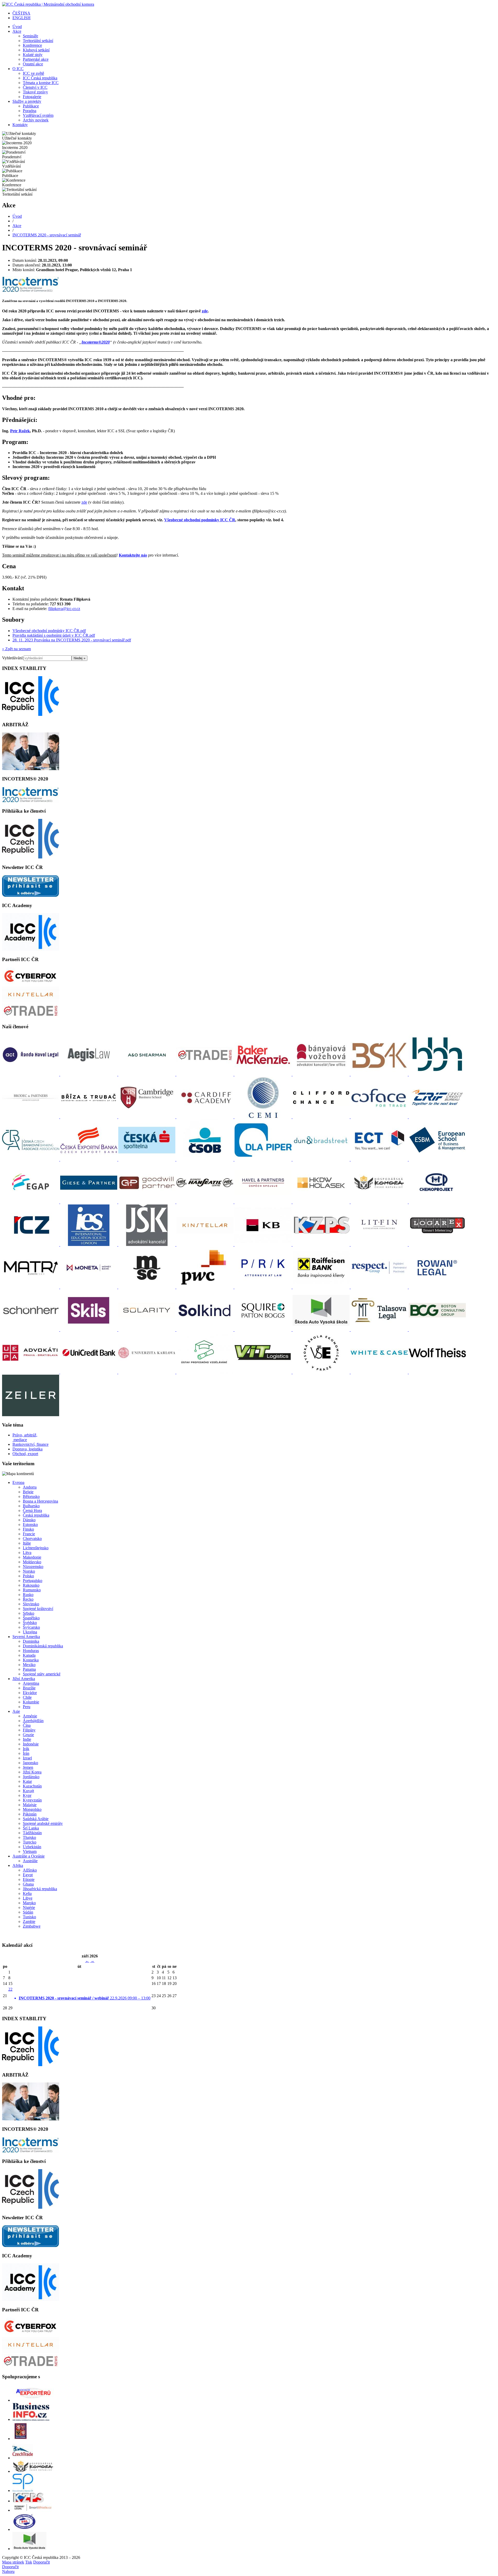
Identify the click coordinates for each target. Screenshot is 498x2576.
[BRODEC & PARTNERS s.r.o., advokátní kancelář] (31, 1117)
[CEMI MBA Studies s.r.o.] (264, 1117)
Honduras (31, 1651)
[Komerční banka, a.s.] (264, 1245)
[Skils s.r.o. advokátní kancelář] (89, 1330)
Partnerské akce (36, 59)
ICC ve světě (33, 73)
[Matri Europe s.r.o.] (31, 1287)
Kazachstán (32, 1786)
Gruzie (28, 1735)
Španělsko (31, 1618)
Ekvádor (30, 1693)
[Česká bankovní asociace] (31, 1159)
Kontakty (20, 125)
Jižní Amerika (24, 1679)
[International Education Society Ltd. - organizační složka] (89, 1245)
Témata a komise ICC (41, 83)
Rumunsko (32, 1590)
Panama (29, 1669)
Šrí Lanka (31, 1828)
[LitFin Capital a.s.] (380, 1245)
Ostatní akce (33, 64)
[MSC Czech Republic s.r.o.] (147, 1287)
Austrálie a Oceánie (29, 1856)
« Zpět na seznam (16, 649)
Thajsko (29, 1837)
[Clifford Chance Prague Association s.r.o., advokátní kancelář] (322, 1117)
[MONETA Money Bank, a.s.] (89, 1287)
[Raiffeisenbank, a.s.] (322, 1287)
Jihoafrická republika (40, 1889)
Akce (17, 31)
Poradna (30, 111)
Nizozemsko (33, 1567)
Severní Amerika (26, 1637)
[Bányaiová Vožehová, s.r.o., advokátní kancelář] (322, 1074)
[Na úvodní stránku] (48, 4)
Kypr (27, 1795)
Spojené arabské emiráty (43, 1823)
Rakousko (31, 1585)
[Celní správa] (20, 2439)
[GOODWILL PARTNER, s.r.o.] (147, 1202)
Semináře (30, 36)
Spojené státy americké (42, 1674)
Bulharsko (31, 1506)
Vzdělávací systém (38, 115)
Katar (27, 1781)
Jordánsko (31, 1777)
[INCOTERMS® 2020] (31, 801)
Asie (16, 1711)
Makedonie (32, 1557)
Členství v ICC (35, 87)
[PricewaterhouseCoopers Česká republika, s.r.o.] (205, 1287)
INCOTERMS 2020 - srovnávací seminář (47, 235)
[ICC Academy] (31, 949)
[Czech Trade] (23, 2458)
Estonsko (30, 1525)
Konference (32, 45)
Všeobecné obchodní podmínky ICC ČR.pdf (49, 631)
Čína (27, 1725)
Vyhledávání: (13, 658)
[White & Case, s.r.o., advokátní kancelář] (380, 1372)
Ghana (28, 1884)
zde (205, 311)
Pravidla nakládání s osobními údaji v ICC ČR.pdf (54, 635)
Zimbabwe (32, 1926)
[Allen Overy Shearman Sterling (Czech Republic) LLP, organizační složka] (147, 1074)
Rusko (28, 1595)
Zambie (29, 1921)
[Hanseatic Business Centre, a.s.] (205, 1202)
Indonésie (31, 1744)
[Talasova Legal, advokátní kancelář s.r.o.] (380, 1330)
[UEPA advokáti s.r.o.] (31, 1372)
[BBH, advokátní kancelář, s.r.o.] (437, 1074)
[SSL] (25, 2529)
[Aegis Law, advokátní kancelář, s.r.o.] (89, 1074)
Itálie (27, 1543)
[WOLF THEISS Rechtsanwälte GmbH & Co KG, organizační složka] (437, 1372)
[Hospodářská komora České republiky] (380, 1202)
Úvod (17, 27)
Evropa (18, 1482)
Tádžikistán (32, 1833)
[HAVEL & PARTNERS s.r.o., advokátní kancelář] (264, 1202)
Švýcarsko (31, 1627)
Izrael (27, 1758)
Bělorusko (31, 1496)
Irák (26, 1749)
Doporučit (41, 2562)
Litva (27, 1553)
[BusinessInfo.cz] (31, 2419)
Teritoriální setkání (38, 41)
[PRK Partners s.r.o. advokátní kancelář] (264, 1287)
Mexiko (29, 1665)
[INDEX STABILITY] (31, 714)
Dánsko (29, 1520)
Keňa (27, 1893)
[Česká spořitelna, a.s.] (147, 1159)
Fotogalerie (32, 97)
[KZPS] (28, 2501)
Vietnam (30, 1851)
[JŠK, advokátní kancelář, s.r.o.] (147, 1245)
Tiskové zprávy (35, 92)
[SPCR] (23, 2491)
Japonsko (30, 1763)
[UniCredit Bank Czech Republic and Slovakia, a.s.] (89, 1372)
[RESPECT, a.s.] (380, 1287)
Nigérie (29, 1907)
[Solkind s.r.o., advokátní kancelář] (205, 1330)
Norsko (29, 1571)
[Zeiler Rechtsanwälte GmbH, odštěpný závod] (31, 1415)
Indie (27, 1739)
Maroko (29, 1903)
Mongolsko (32, 1809)
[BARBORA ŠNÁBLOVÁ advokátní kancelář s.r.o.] (380, 1074)
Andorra (30, 1487)
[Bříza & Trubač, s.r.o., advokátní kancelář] (89, 1117)
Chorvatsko (32, 1539)
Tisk (29, 2562)
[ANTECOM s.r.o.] (205, 1074)
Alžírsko (30, 1870)
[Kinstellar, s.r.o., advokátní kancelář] (205, 1245)
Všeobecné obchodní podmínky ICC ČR (200, 520)
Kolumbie (31, 1702)
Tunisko (29, 1917)
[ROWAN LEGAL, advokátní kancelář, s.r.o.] (437, 1287)
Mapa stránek (13, 2562)
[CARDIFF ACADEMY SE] (205, 1117)
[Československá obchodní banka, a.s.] (205, 1159)
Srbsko (29, 1613)
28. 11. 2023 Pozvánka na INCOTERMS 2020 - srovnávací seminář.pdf (72, 640)
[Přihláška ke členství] (31, 857)
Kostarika (31, 1660)
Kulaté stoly (33, 55)
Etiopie (29, 1879)
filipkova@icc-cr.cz (64, 609)
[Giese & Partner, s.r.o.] (89, 1202)
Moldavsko (32, 1562)
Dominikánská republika (43, 1646)
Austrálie (30, 1861)
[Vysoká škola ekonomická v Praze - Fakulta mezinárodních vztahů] (322, 1372)
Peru (27, 1707)
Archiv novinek (36, 120)
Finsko (28, 1529)
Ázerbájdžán (33, 1721)
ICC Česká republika (40, 78)
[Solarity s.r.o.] (147, 1330)
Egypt (28, 1875)
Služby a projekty (27, 101)
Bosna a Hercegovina (40, 1501)
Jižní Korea (32, 1772)
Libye (28, 1898)
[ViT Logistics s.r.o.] (264, 1372)
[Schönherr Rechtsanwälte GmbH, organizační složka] (31, 1330)
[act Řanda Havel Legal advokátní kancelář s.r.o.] (31, 1074)
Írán (26, 1753)
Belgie (28, 1492)
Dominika (31, 1641)
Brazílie (29, 1688)
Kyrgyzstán (32, 1800)
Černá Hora (32, 1510)
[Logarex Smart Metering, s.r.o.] (437, 1245)
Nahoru (8, 2571)
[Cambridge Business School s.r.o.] (147, 1117)
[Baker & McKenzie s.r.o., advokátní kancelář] (264, 1074)
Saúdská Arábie (36, 1819)
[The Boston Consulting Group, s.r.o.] (437, 1330)
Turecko (30, 1842)
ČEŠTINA (21, 13)
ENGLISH (22, 18)
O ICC (18, 69)
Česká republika (36, 1515)
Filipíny (29, 1730)
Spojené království (38, 1609)
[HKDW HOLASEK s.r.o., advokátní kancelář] (322, 1202)
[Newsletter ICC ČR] (31, 895)
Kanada (29, 1655)
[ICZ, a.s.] (31, 1245)
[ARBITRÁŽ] (31, 769)
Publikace (31, 106)
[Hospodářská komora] (33, 2471)
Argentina (31, 1683)
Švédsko (30, 1623)
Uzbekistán (32, 1847)
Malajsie (30, 1805)
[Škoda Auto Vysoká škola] (29, 2549)
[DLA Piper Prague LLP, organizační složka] (264, 1159)
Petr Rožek (20, 431)
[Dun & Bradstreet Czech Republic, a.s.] (322, 1159)
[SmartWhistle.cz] (33, 2510)
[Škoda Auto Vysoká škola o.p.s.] (322, 1330)
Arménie (30, 1716)
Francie (29, 1534)
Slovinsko (31, 1604)
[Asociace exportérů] (33, 2400)
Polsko (28, 1576)
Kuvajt (28, 1791)
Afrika (18, 1865)
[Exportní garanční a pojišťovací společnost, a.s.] (31, 1202)
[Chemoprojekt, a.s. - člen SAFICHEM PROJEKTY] (437, 1202)
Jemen (28, 1767)
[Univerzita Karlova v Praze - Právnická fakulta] (147, 1372)
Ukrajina (30, 1632)
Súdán (28, 1912)
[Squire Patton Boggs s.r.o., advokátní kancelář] (264, 1330)
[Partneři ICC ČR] (31, 984)
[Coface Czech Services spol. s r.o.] (380, 1117)
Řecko (28, 1599)
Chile (27, 1697)
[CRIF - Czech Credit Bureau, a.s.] (437, 1117)
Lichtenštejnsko (36, 1548)
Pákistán (30, 1814)
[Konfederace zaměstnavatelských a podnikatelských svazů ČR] (322, 1245)
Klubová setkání (36, 50)
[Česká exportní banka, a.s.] (89, 1159)
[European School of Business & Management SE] (437, 1159)
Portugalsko (33, 1581)
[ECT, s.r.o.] (380, 1159)
